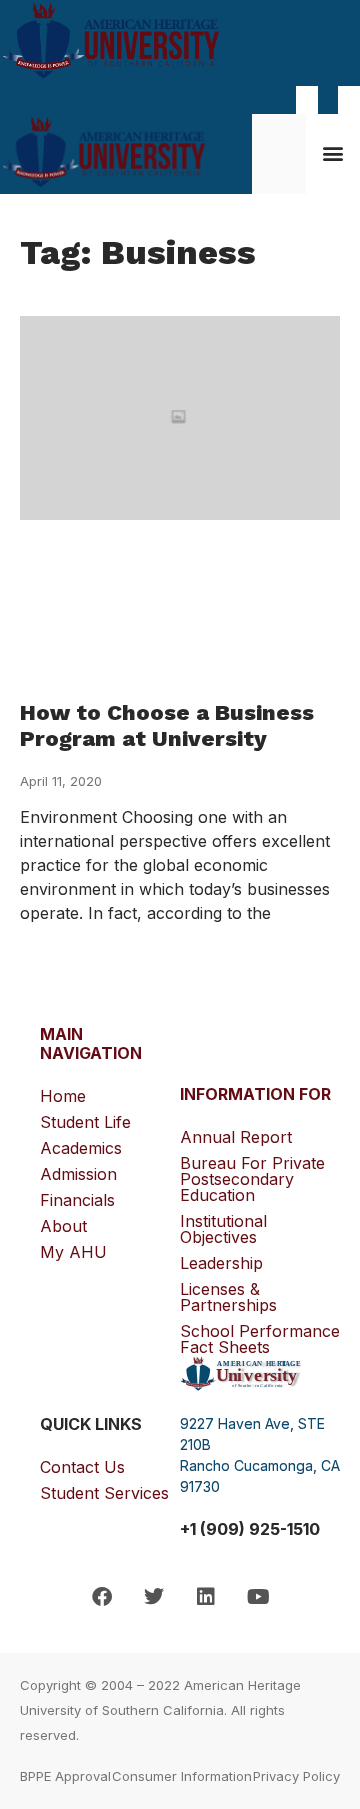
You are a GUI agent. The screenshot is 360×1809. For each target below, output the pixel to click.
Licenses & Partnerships (228, 1297)
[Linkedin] (206, 1597)
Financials (77, 1200)
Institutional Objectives (223, 1229)
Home (63, 1096)
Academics (81, 1148)
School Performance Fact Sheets (260, 1339)
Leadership (221, 1263)
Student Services (104, 1493)
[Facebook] (102, 1597)
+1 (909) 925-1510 (250, 1529)
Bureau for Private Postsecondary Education (252, 1179)
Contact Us (82, 1467)
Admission (78, 1174)
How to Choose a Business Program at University (167, 725)
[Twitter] (154, 1597)
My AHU (73, 1252)
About (63, 1226)
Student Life (85, 1122)
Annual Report (236, 1137)
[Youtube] (258, 1597)
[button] (333, 152)
